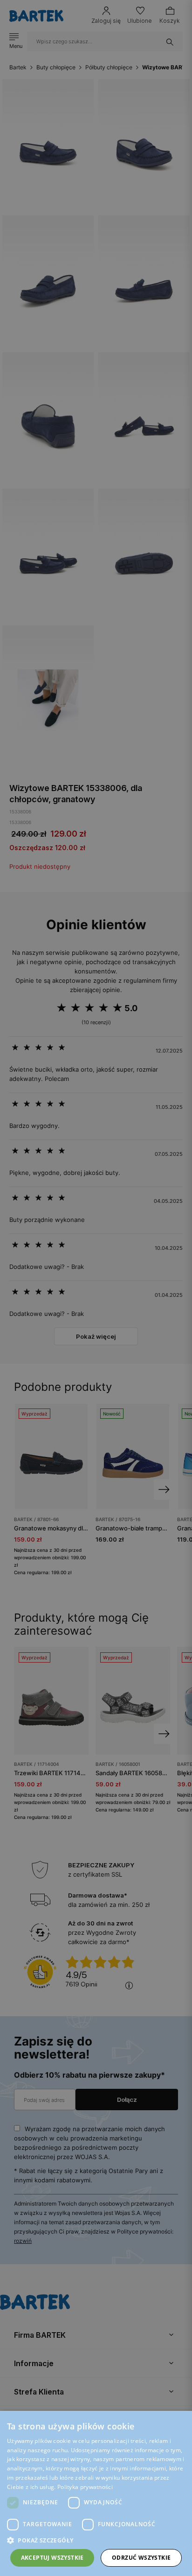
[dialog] (96, 1288)
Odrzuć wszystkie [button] (141, 2558)
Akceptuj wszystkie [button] (52, 2558)
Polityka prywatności (85, 2487)
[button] (96, 2540)
